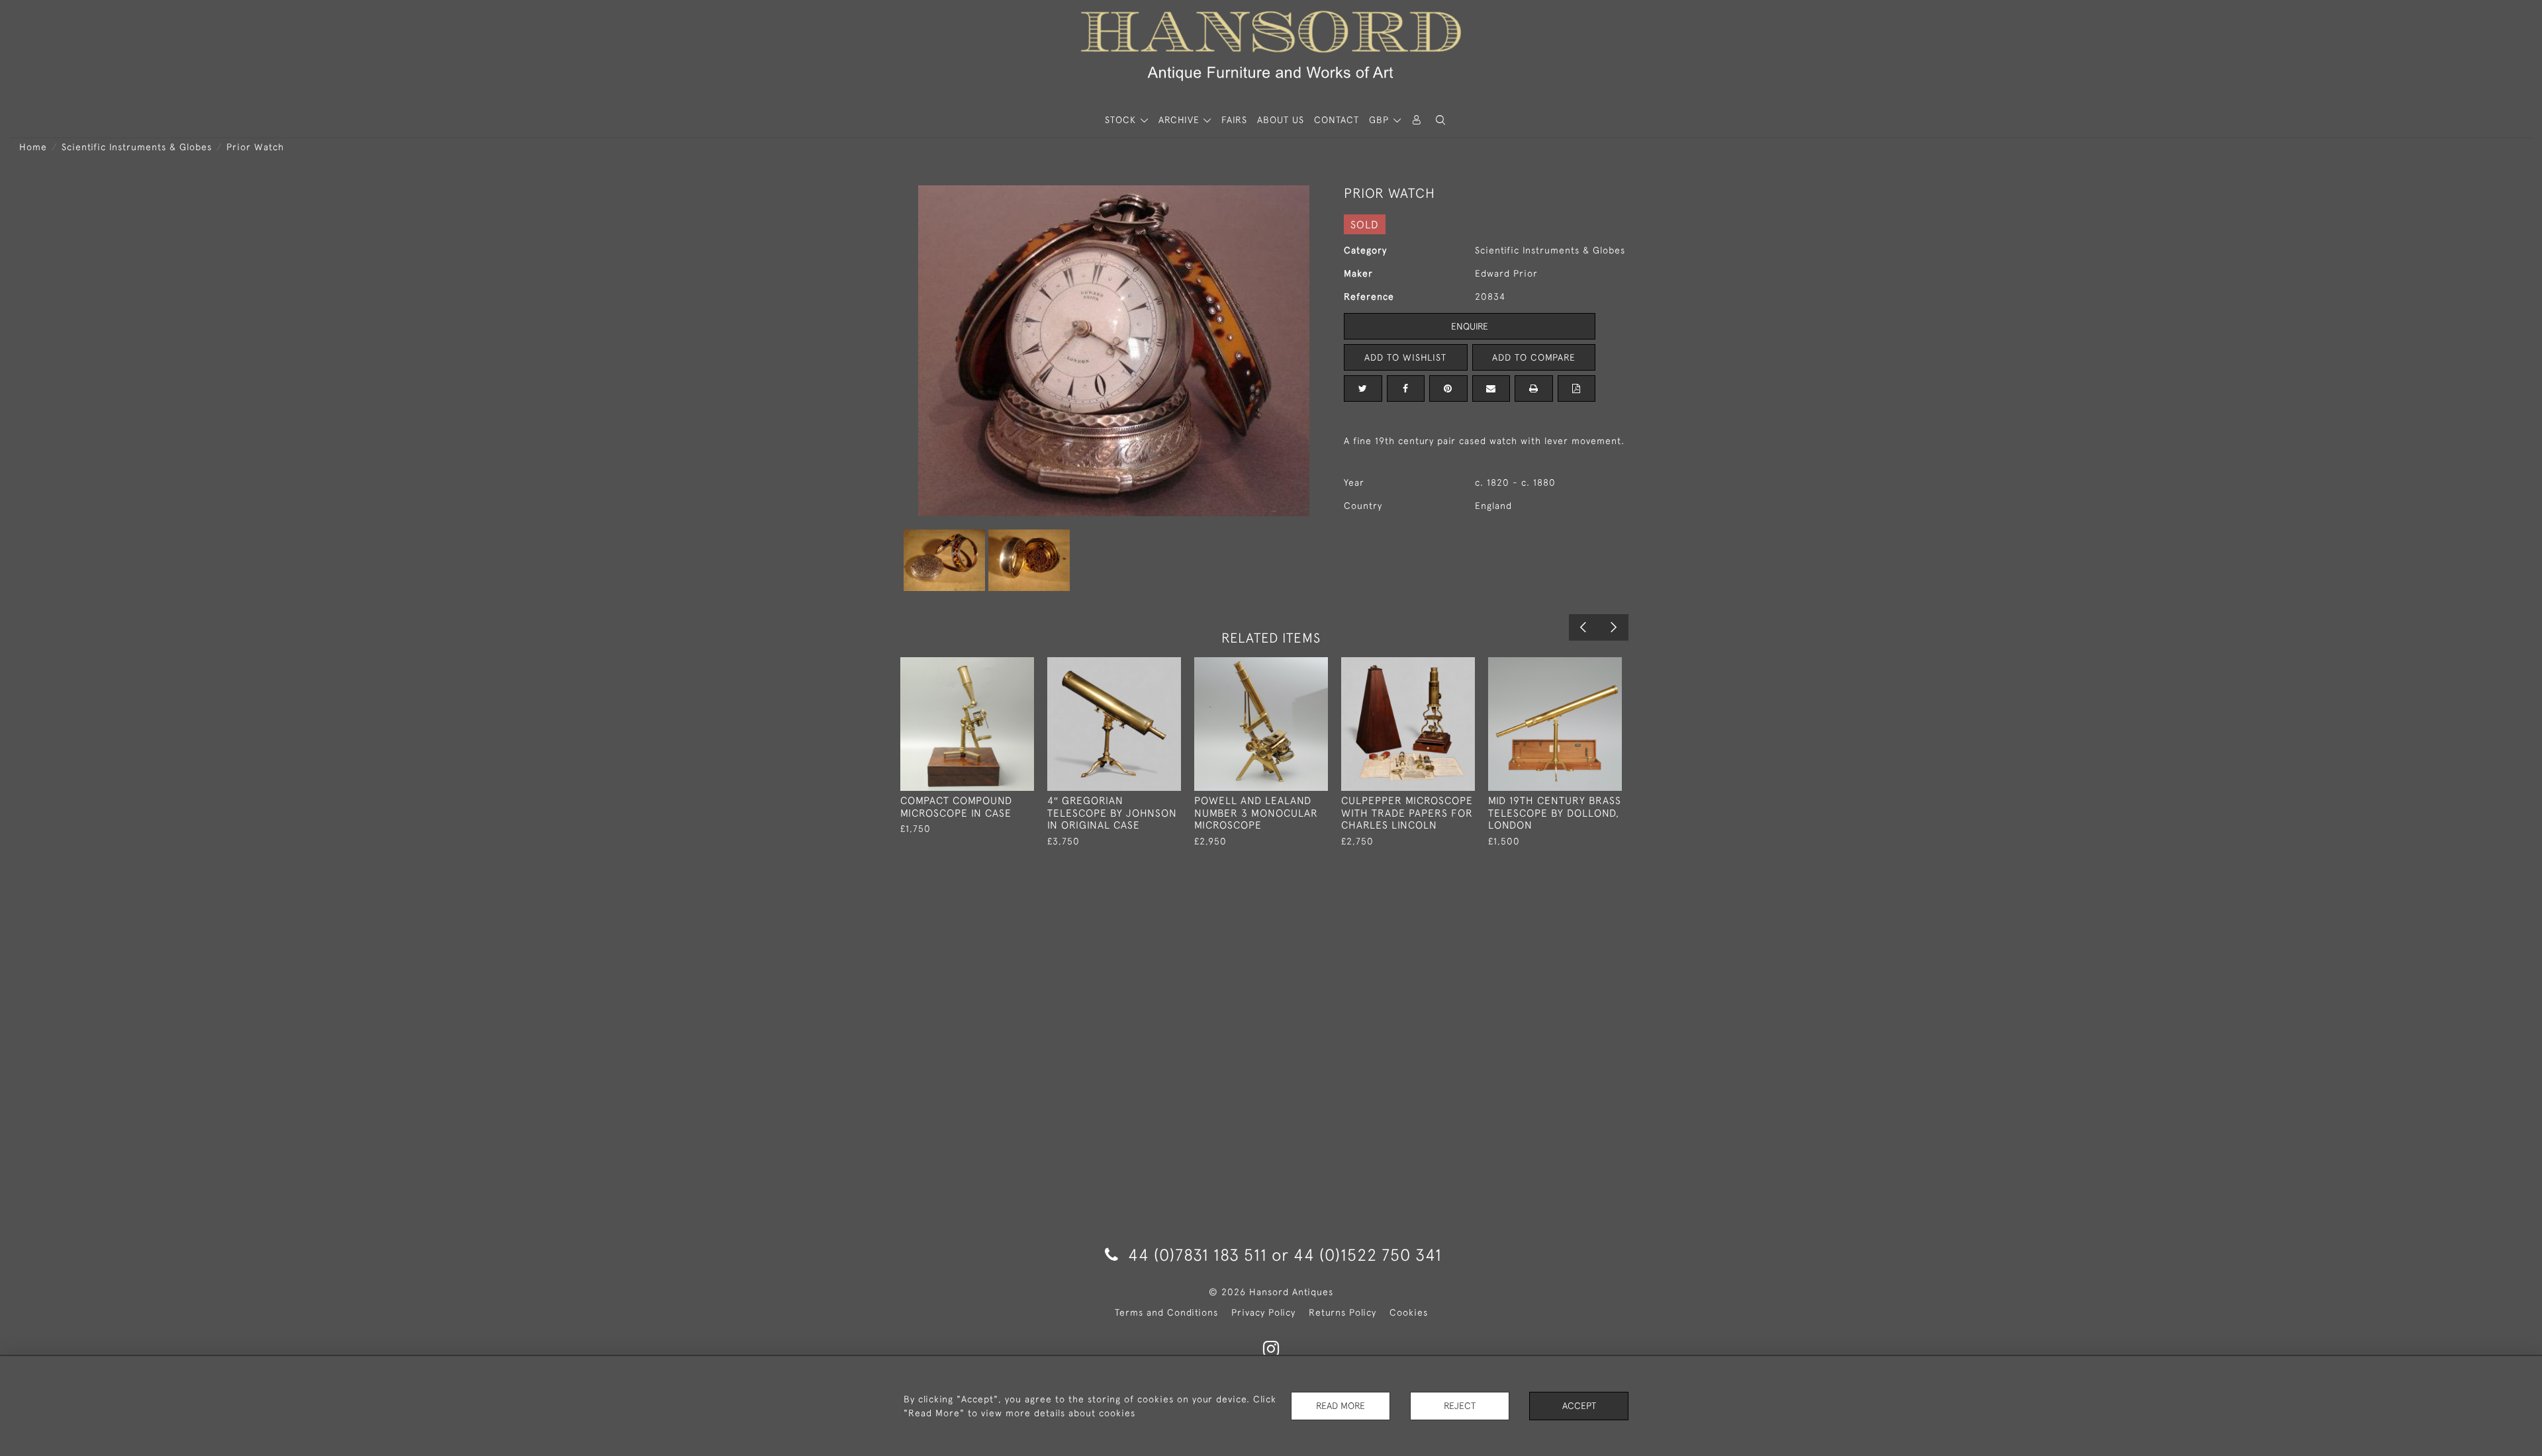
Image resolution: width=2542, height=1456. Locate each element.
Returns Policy (1342, 1312)
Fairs (1234, 120)
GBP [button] (1381, 120)
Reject (1460, 1406)
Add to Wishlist (1405, 357)
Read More (1341, 1406)
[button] (1440, 120)
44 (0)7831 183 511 (1198, 1254)
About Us (1281, 120)
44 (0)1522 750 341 (1368, 1254)
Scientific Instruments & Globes (137, 147)
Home (33, 147)
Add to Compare (1534, 357)
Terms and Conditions (1166, 1312)
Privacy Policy (1263, 1312)
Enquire (1470, 326)
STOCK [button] (1122, 120)
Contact (1337, 120)
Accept (1579, 1406)
